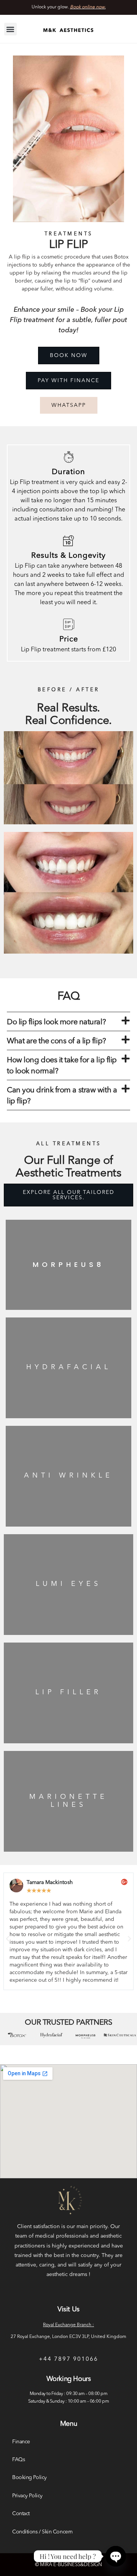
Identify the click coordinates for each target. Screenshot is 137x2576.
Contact (21, 2514)
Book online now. (88, 7)
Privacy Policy (27, 2496)
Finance (21, 2442)
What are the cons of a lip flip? (57, 1041)
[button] (10, 29)
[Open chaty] (116, 2556)
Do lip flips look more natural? (56, 1022)
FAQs (18, 2460)
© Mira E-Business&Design (68, 2565)
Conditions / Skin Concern (42, 2532)
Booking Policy (29, 2478)
